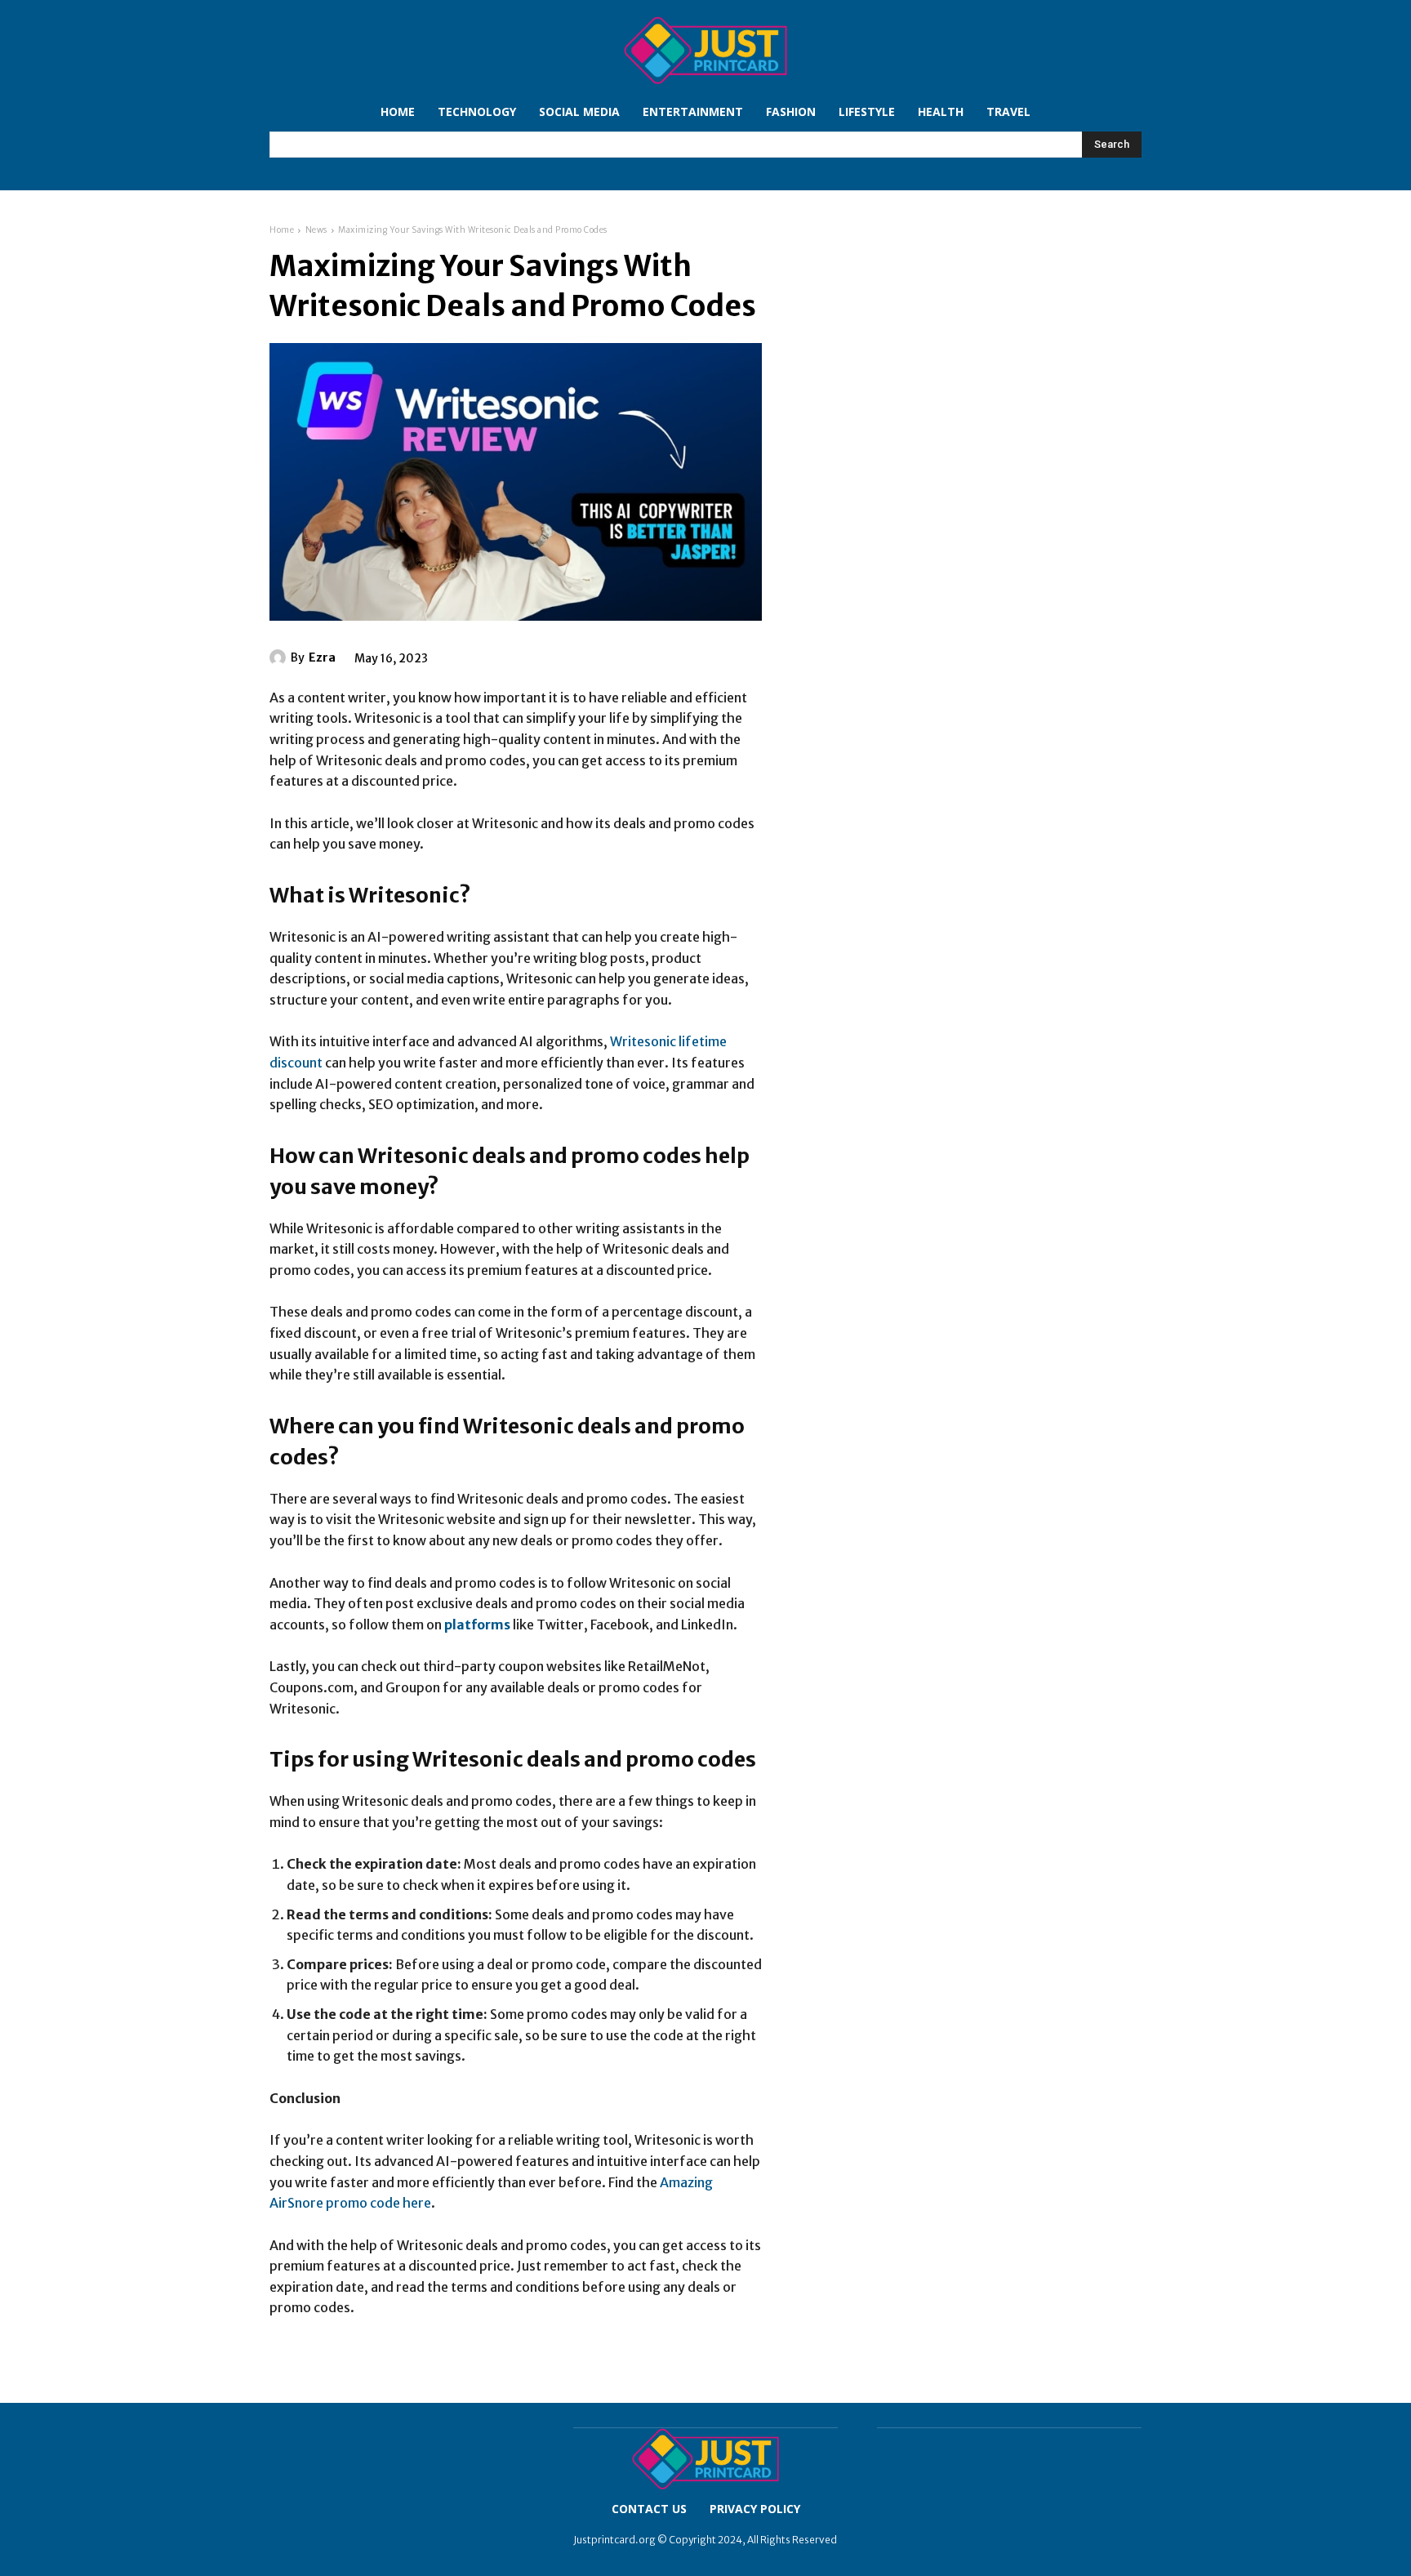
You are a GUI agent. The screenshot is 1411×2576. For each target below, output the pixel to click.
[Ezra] (280, 657)
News (316, 230)
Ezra (322, 657)
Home (282, 230)
